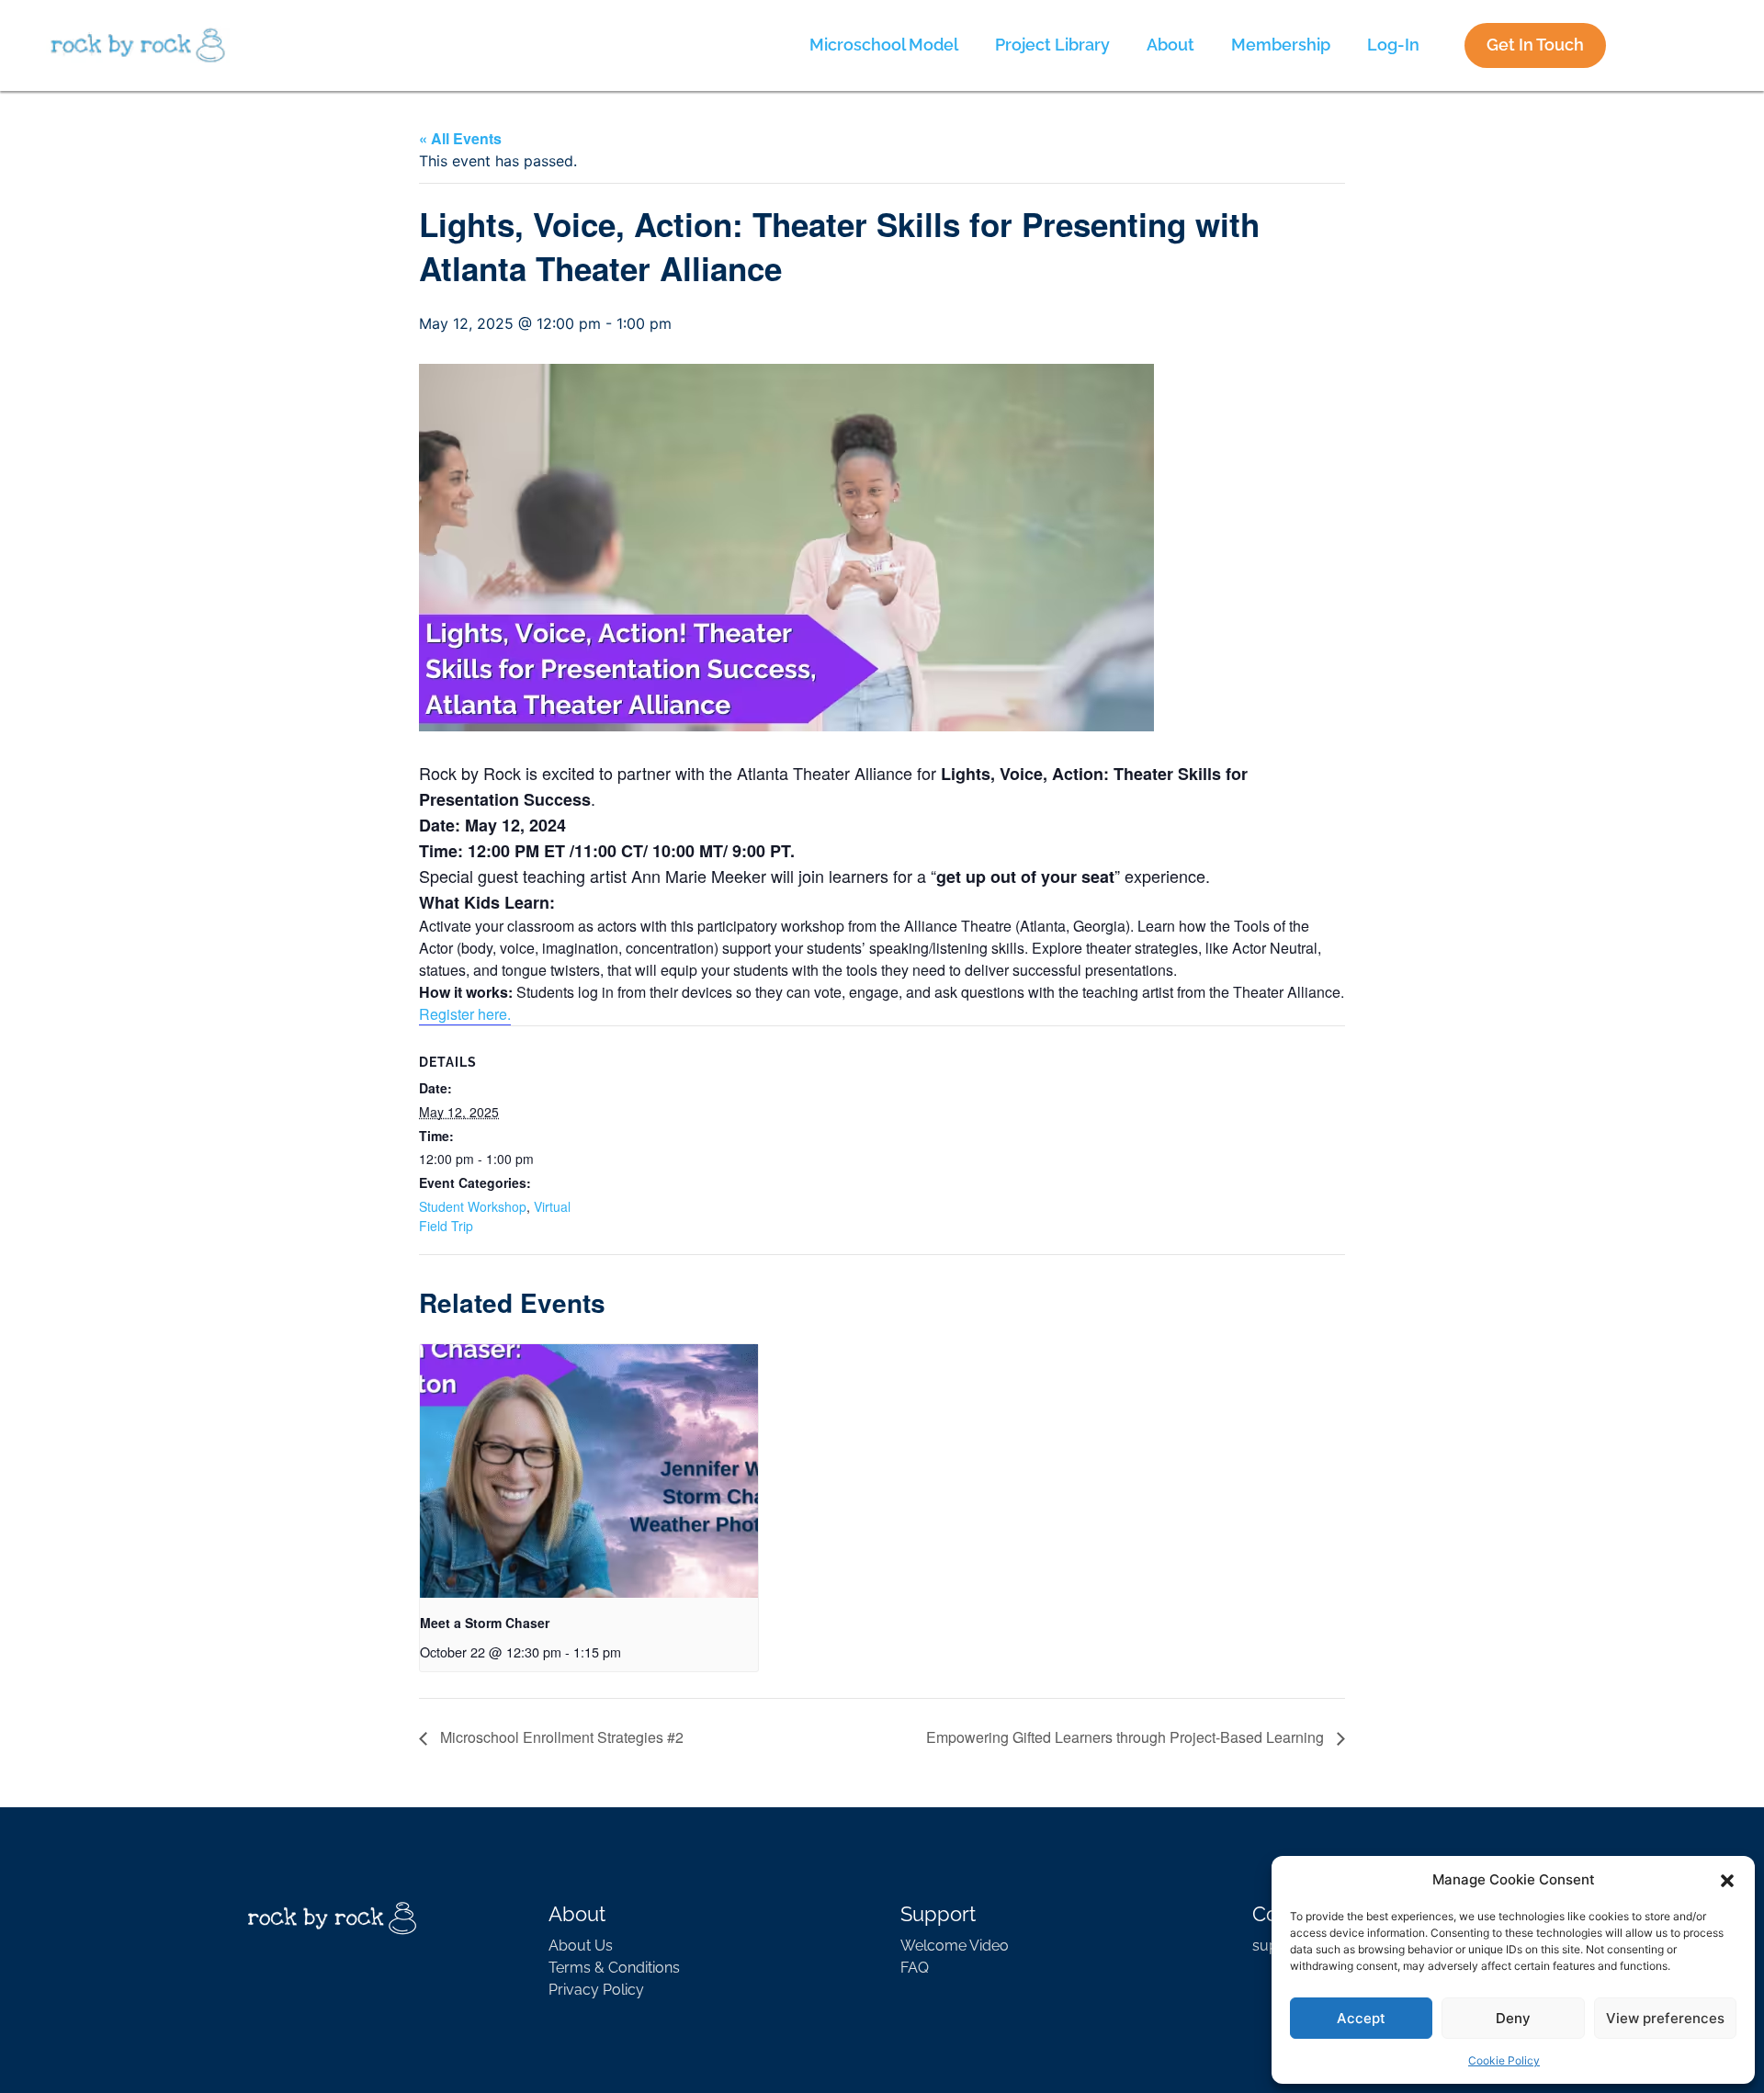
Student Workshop (473, 1206)
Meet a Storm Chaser (485, 1623)
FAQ (915, 1968)
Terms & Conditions (614, 1968)
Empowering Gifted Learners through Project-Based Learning (1127, 1737)
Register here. (465, 1014)
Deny (1513, 2018)
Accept (1361, 2018)
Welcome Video (955, 1946)
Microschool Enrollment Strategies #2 (560, 1737)
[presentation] (589, 1471)
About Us (581, 1946)
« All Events (460, 138)
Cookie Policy (1504, 2060)
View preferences (1665, 2018)
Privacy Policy (596, 1990)
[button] (1727, 1880)
